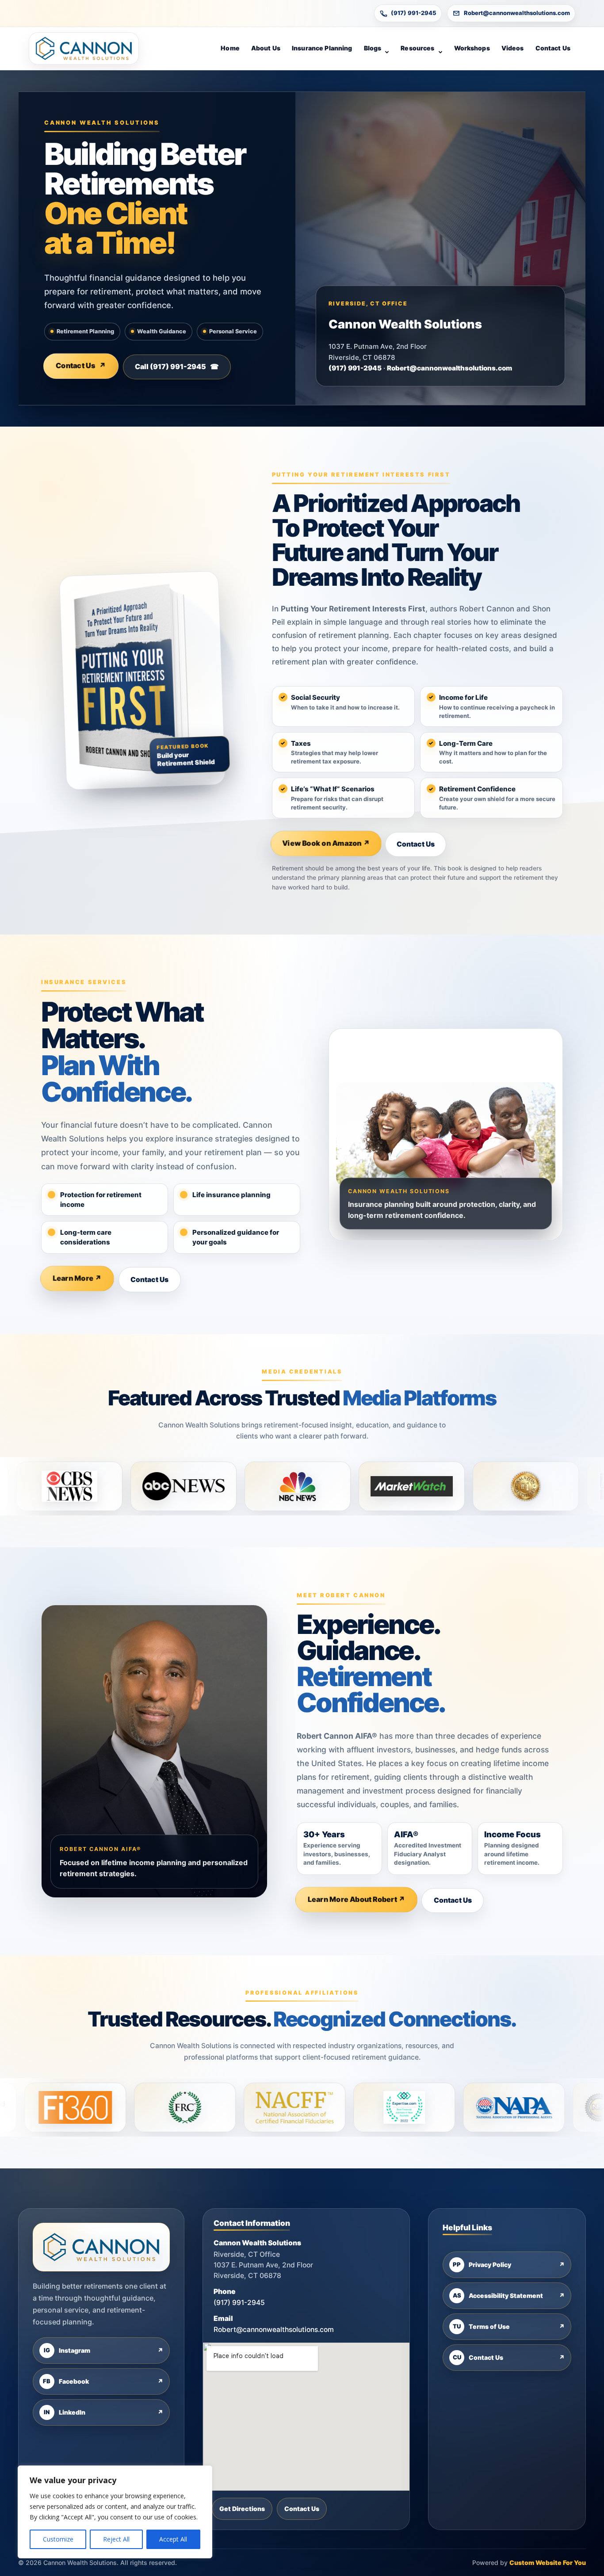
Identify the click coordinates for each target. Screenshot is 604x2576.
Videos (513, 48)
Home (230, 48)
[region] (115, 2512)
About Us (266, 48)
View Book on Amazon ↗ (326, 843)
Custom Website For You (548, 2563)
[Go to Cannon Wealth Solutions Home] (84, 48)
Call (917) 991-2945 (177, 366)
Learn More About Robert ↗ (357, 1900)
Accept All (173, 2539)
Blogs (373, 48)
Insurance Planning (322, 48)
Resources (417, 48)
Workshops (472, 48)
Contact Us (553, 48)
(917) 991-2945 (414, 13)
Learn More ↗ (77, 1279)
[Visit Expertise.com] (254, 2107)
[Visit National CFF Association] (144, 2107)
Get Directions (242, 2509)
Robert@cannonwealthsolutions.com (517, 13)
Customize (58, 2539)
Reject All (116, 2539)
